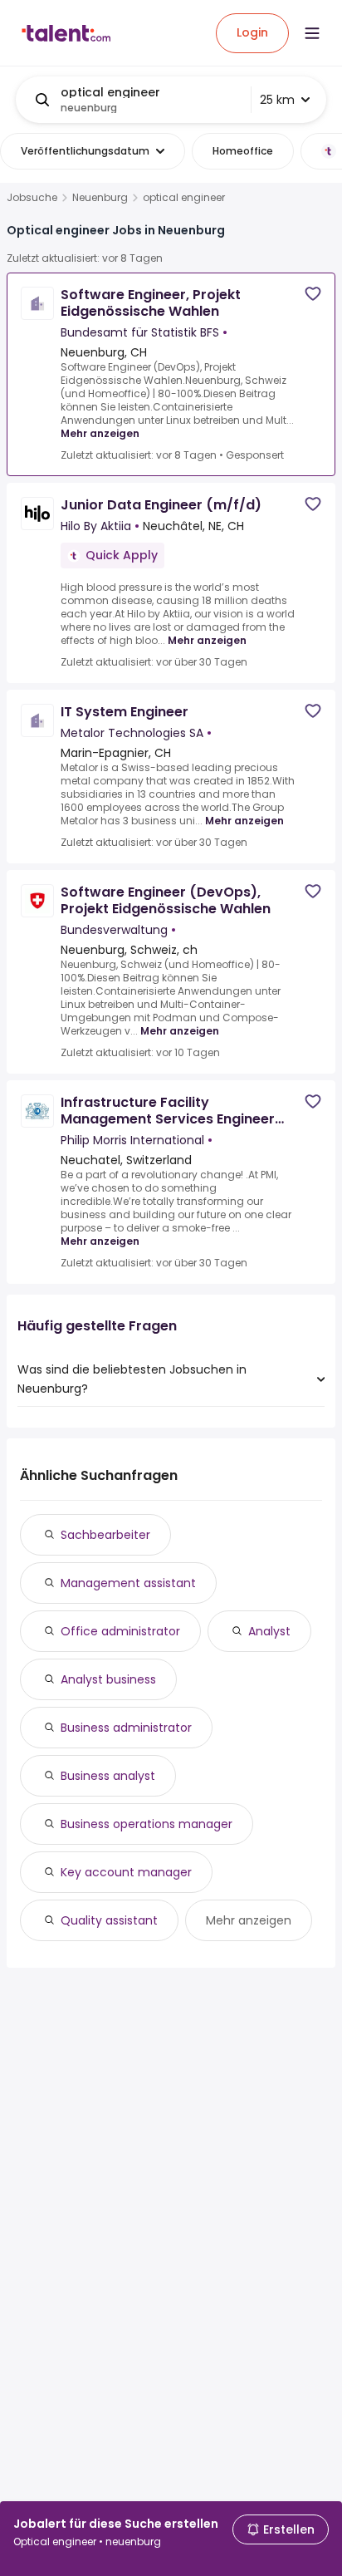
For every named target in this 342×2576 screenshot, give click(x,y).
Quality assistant (109, 1920)
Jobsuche (32, 198)
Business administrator (126, 1728)
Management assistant (128, 1583)
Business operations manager (147, 1824)
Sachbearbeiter (105, 1535)
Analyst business (108, 1679)
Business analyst (108, 1776)
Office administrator (120, 1631)
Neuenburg (100, 198)
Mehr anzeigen (100, 433)
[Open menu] (312, 33)
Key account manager (126, 1872)
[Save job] (313, 294)
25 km (277, 100)
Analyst (269, 1631)
